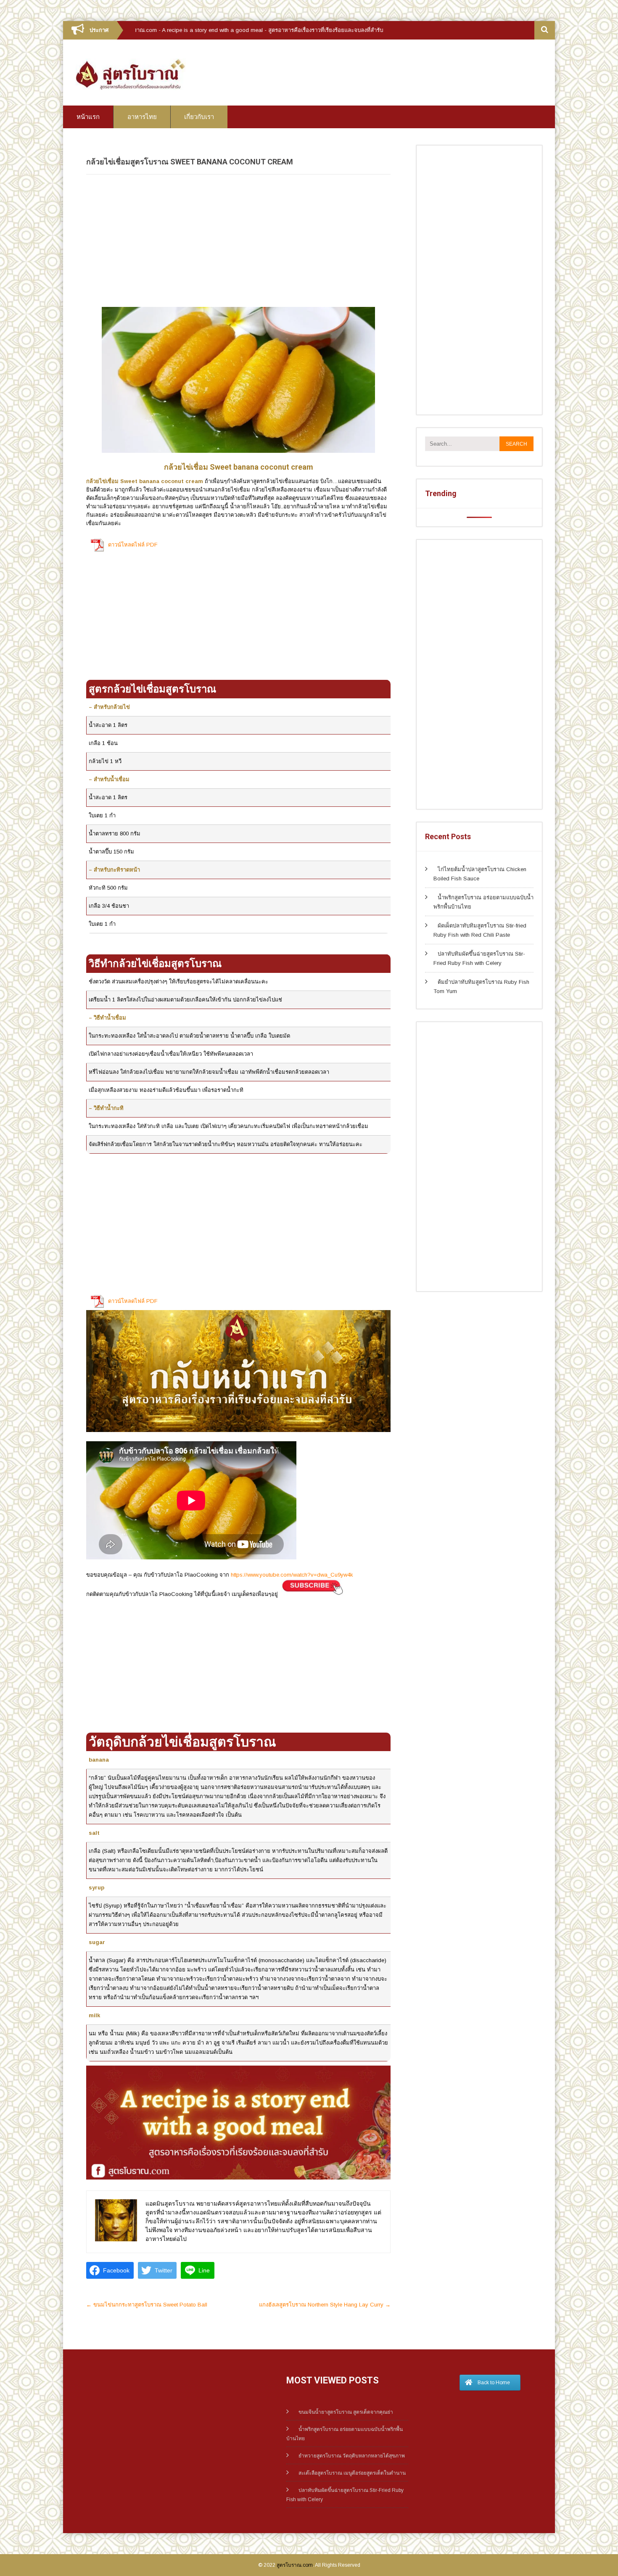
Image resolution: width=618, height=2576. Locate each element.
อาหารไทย (142, 117)
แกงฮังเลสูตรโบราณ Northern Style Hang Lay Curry (325, 2305)
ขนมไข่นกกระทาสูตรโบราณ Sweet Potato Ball (147, 2305)
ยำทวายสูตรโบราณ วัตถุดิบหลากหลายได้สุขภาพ (352, 2456)
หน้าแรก (88, 117)
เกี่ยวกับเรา (199, 117)
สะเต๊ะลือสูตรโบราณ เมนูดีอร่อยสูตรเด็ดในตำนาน (352, 2473)
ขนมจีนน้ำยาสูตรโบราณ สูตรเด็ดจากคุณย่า (346, 2412)
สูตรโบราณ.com (295, 2565)
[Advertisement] (238, 240)
